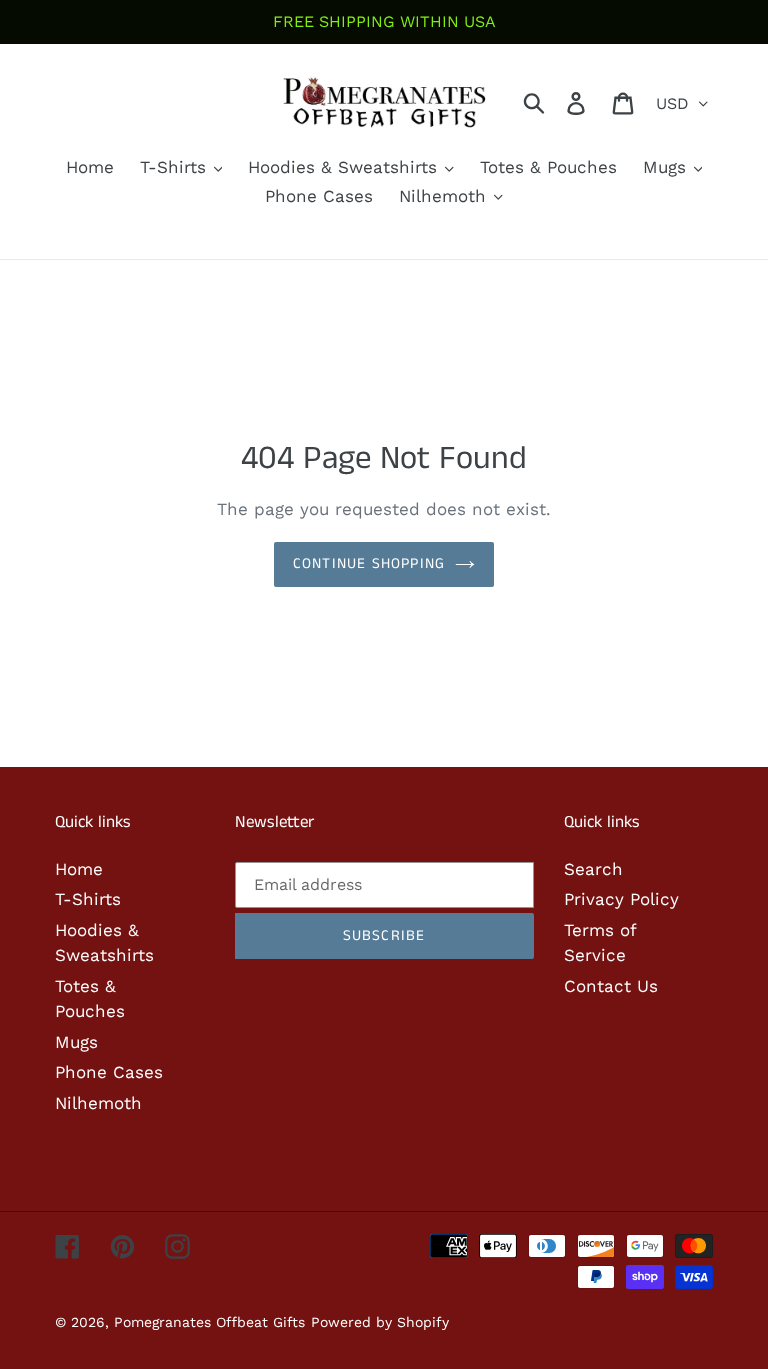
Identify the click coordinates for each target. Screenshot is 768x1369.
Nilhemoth (98, 1103)
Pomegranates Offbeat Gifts (209, 1322)
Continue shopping (369, 563)
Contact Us (611, 986)
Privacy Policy (621, 899)
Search (593, 869)
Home (79, 869)
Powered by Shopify (380, 1322)
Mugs (76, 1042)
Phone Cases (109, 1072)
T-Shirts (88, 899)
